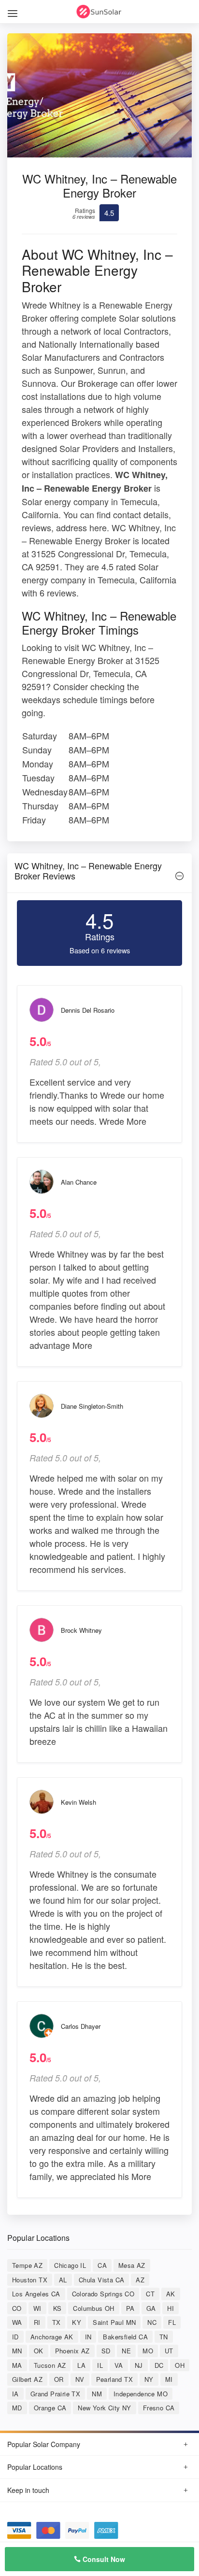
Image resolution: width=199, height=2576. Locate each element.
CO (17, 2308)
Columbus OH (93, 2308)
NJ (139, 2365)
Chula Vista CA (102, 2280)
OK (39, 2351)
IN (88, 2337)
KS (57, 2308)
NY (149, 2379)
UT (169, 2351)
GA (151, 2308)
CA (102, 2265)
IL (100, 2365)
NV (80, 2379)
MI (169, 2379)
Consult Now (103, 2559)
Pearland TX (114, 2379)
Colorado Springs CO (103, 2294)
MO (148, 2351)
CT (150, 2294)
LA (81, 2365)
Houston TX (30, 2280)
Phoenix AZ (72, 2351)
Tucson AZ (50, 2365)
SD (106, 2351)
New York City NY (104, 2408)
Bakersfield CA (125, 2337)
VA (119, 2365)
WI (37, 2308)
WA (17, 2322)
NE (126, 2351)
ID (15, 2337)
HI (171, 2308)
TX (57, 2322)
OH (180, 2365)
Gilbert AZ (27, 2379)
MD (17, 2408)
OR (59, 2379)
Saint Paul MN (114, 2322)
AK (171, 2294)
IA (15, 2394)
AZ (140, 2280)
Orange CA (50, 2408)
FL (172, 2322)
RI (37, 2322)
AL (63, 2280)
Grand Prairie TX (55, 2394)
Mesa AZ (132, 2265)
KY (77, 2322)
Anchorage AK (52, 2337)
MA (17, 2365)
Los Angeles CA (36, 2294)
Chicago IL (70, 2265)
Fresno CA (159, 2408)
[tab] (99, 873)
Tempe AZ (27, 2265)
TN (164, 2337)
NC (152, 2322)
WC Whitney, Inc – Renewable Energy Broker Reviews (88, 871)
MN (17, 2351)
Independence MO (141, 2394)
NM (97, 2394)
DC (159, 2365)
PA (130, 2308)
